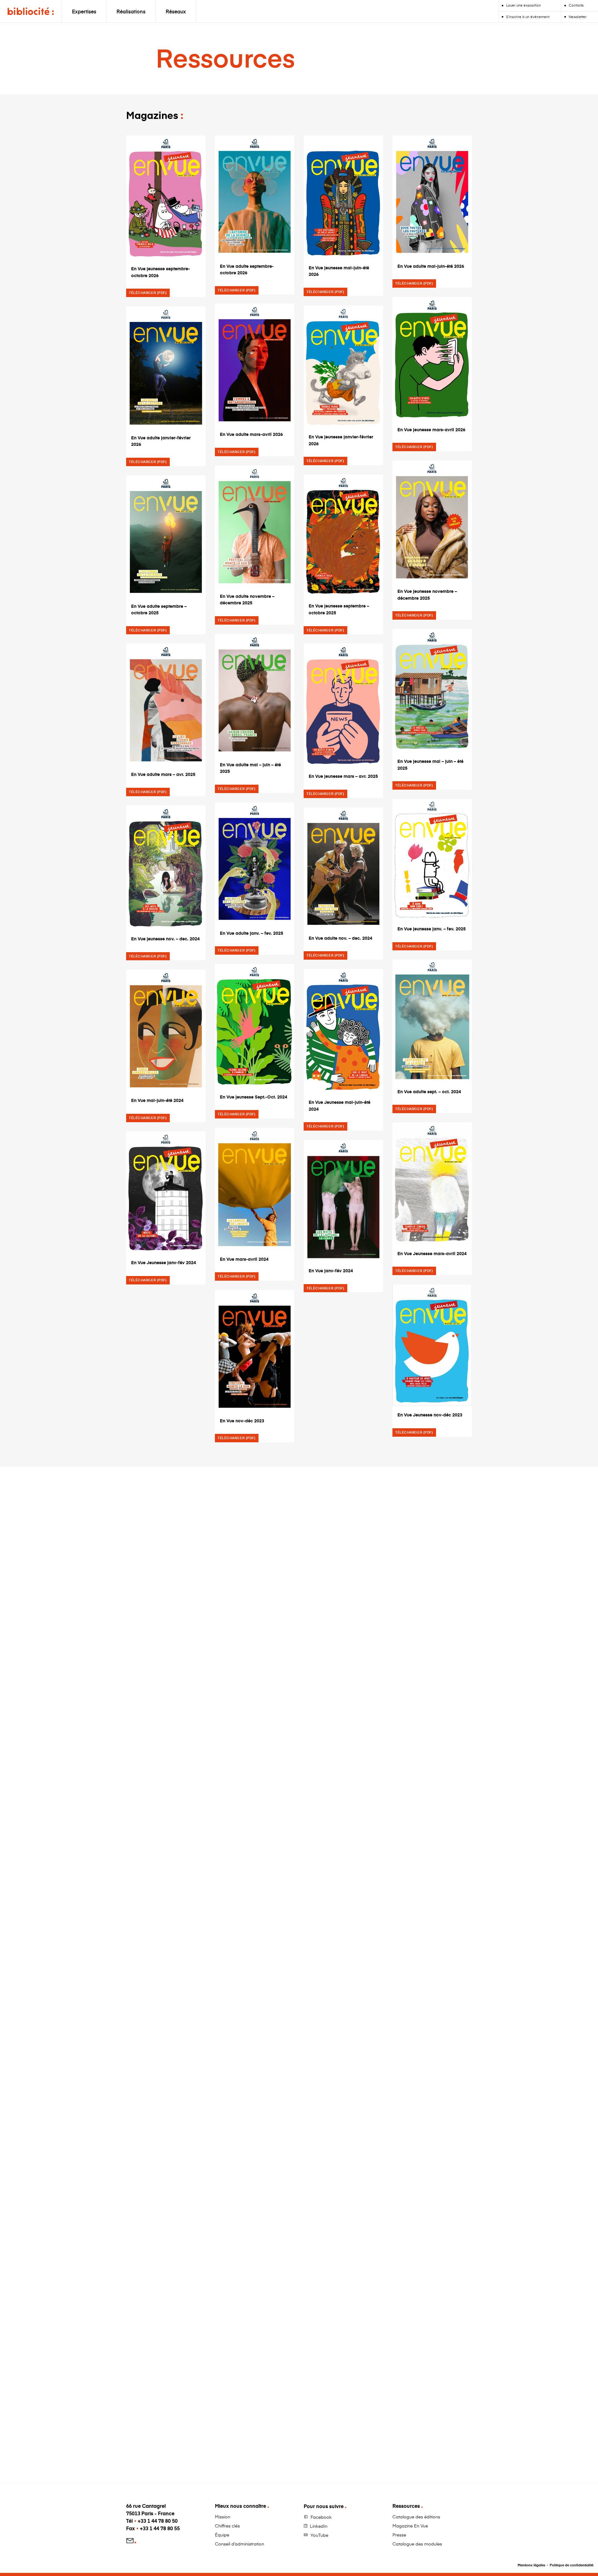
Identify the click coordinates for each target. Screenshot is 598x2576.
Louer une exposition (524, 5)
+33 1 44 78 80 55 (160, 2528)
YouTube (319, 2535)
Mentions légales (532, 2565)
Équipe (222, 2535)
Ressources (406, 2506)
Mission (223, 2517)
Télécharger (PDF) (148, 293)
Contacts (576, 5)
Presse (399, 2535)
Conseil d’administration (240, 2544)
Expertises (84, 11)
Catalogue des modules (417, 2544)
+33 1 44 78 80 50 (158, 2521)
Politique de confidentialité (572, 2565)
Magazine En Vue (410, 2526)
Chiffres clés (227, 2526)
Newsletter (578, 17)
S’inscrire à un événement (528, 17)
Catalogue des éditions (416, 2517)
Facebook (321, 2517)
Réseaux (176, 11)
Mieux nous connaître (240, 2506)
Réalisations (131, 11)
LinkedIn (319, 2526)
